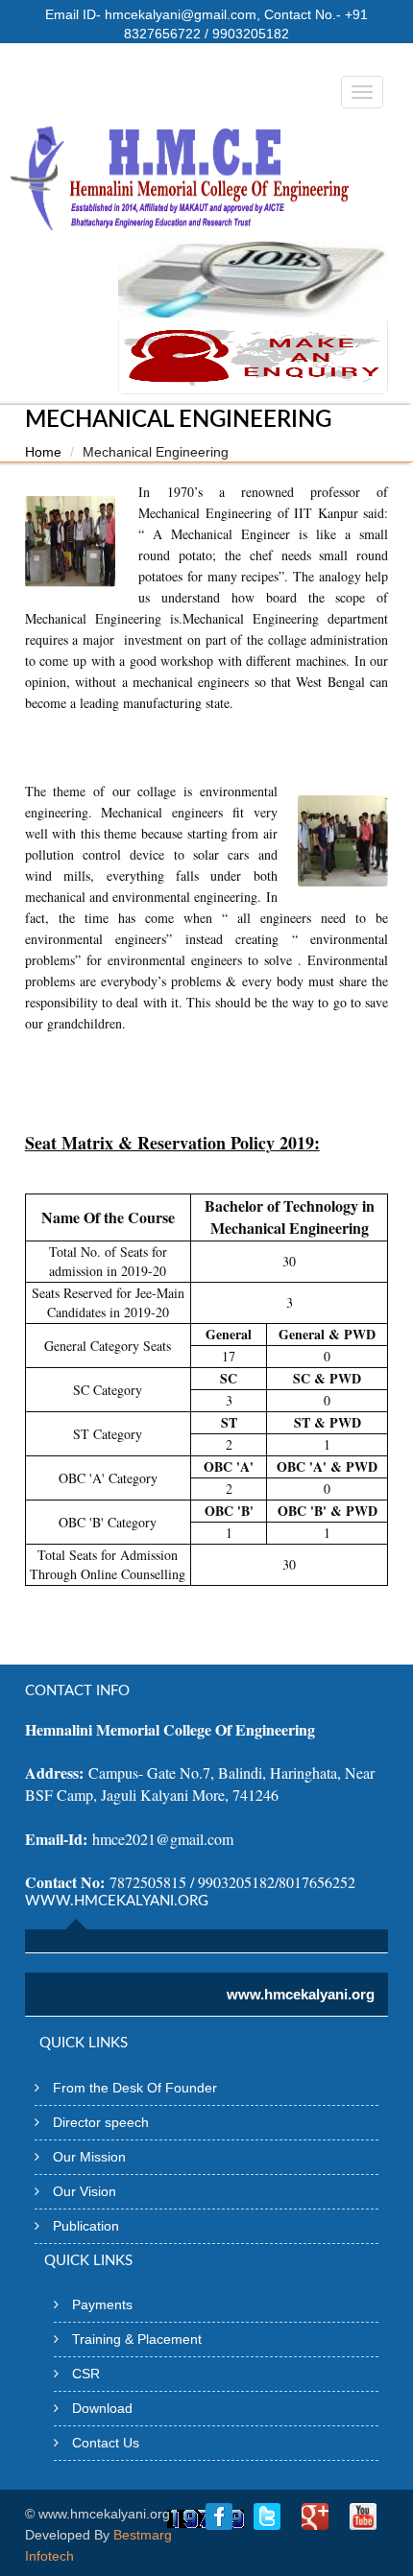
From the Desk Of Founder (135, 2088)
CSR (86, 2374)
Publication (86, 2226)
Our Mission (89, 2157)
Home (43, 452)
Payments (102, 2304)
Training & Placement (137, 2339)
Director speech (101, 2122)
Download (102, 2408)
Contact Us (106, 2443)
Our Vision (85, 2191)
